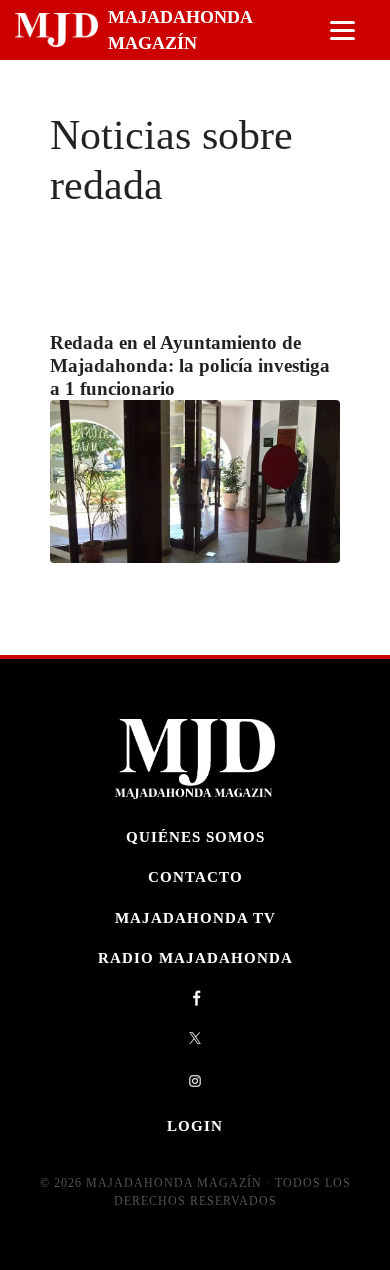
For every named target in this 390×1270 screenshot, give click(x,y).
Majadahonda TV (195, 917)
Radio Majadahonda (195, 957)
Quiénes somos (195, 836)
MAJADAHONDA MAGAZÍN (180, 30)
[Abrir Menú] (342, 30)
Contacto (195, 876)
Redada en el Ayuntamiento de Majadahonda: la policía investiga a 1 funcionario (190, 365)
